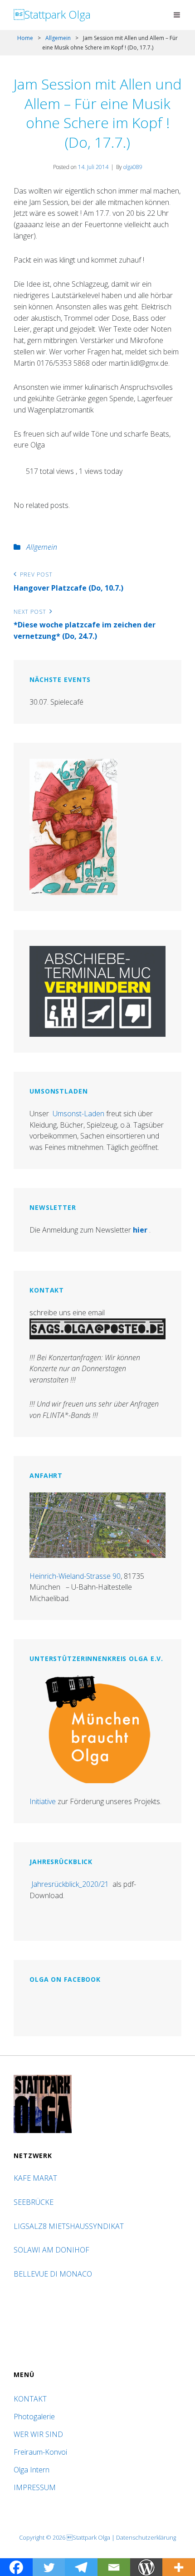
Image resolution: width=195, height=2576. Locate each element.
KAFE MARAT (35, 2178)
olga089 (133, 167)
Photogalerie (34, 2417)
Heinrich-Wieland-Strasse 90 (75, 1576)
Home (25, 38)
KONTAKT (30, 2399)
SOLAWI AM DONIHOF (52, 2250)
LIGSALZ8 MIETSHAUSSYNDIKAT (70, 2226)
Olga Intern (32, 2470)
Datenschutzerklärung (146, 2537)
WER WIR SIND (38, 2434)
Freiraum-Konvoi (40, 2452)
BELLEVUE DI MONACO (54, 2274)
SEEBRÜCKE (35, 2202)
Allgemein (58, 38)
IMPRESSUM (35, 2487)
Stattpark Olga (52, 14)
